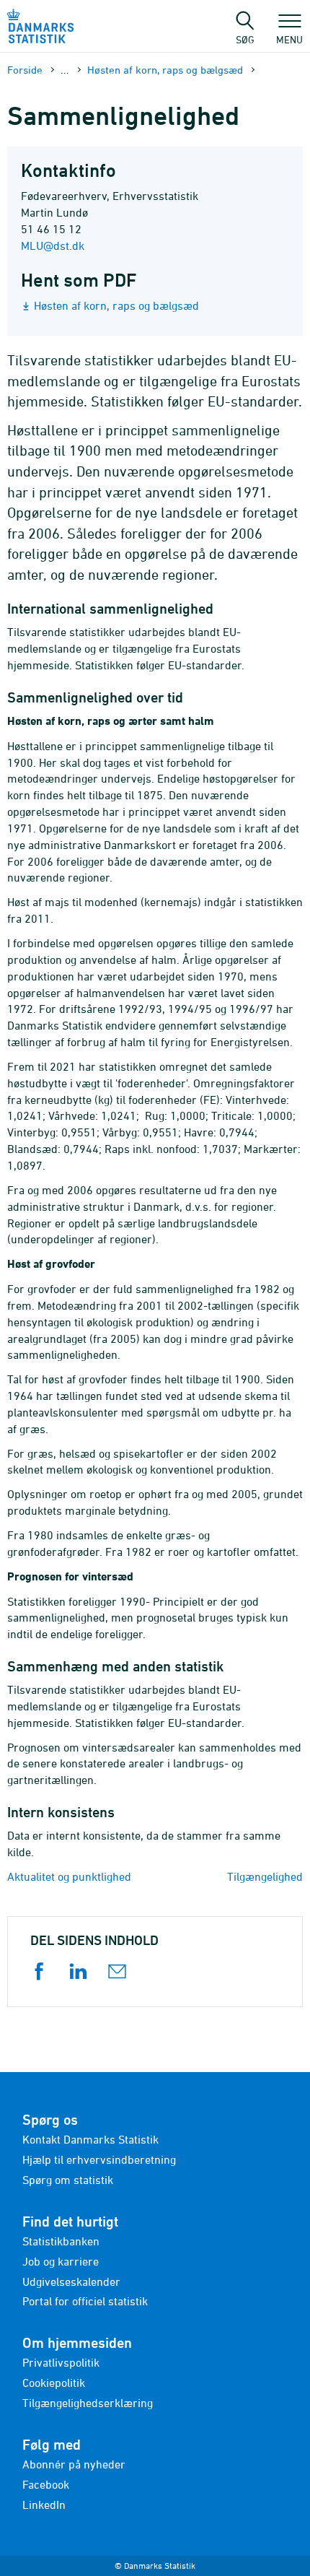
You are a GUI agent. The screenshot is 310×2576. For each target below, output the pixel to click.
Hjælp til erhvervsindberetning (99, 2159)
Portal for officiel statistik (85, 2301)
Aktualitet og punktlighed (69, 1876)
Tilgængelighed (265, 1876)
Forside (25, 70)
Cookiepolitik (54, 2383)
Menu (289, 39)
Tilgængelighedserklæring (88, 2403)
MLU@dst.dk (53, 245)
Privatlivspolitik (61, 2362)
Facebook (46, 2484)
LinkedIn (44, 2505)
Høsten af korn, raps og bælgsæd (165, 70)
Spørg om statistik (68, 2180)
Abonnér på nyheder (74, 2464)
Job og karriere (61, 2261)
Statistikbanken (61, 2241)
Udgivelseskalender (71, 2281)
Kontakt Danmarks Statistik (90, 2139)
